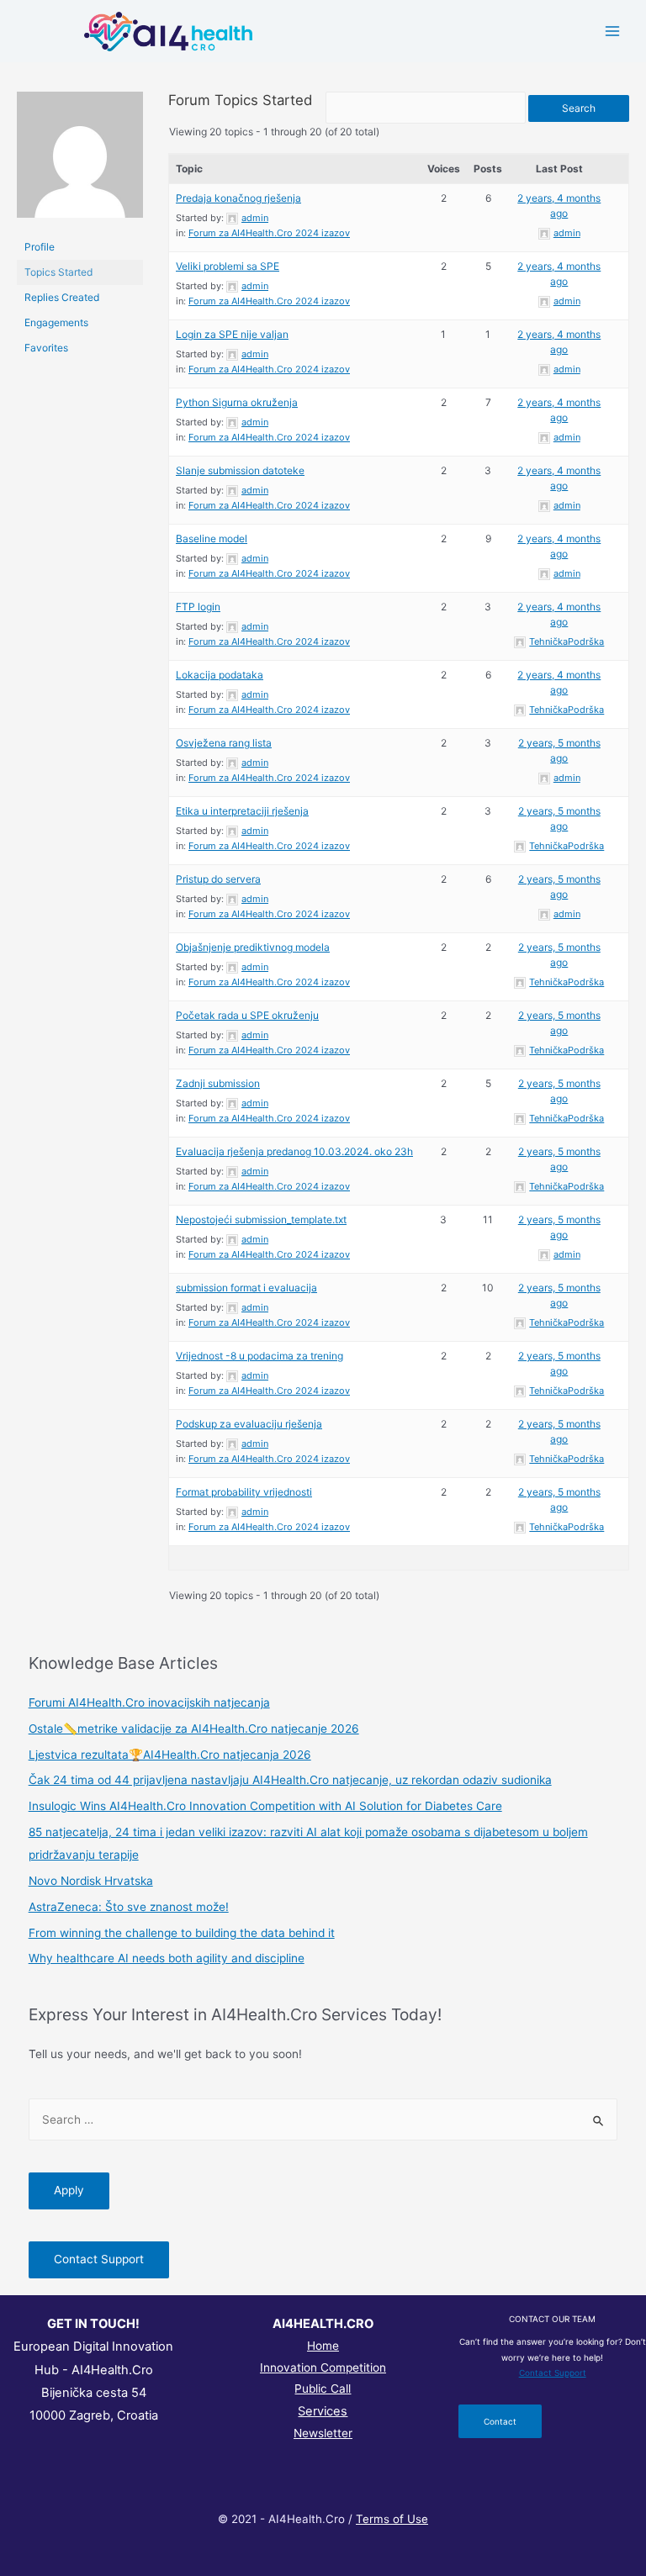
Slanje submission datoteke (240, 470)
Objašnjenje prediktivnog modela (253, 947)
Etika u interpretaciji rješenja (242, 811)
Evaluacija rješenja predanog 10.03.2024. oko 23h (294, 1151)
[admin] (80, 162)
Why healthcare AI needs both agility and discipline (167, 1958)
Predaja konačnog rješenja (238, 198)
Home (323, 2346)
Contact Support (99, 2259)
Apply (69, 2190)
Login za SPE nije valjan (232, 334)
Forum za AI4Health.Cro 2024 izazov (269, 233)
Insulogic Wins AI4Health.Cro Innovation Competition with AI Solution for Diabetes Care (265, 1806)
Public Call (323, 2389)
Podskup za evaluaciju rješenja (249, 1424)
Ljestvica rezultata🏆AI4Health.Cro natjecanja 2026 (170, 1755)
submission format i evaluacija (246, 1288)
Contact (500, 2421)
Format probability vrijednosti (244, 1492)
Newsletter (323, 2433)
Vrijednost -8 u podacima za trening (259, 1356)
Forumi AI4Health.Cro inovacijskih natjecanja (149, 1702)
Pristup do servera (218, 879)
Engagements (56, 322)
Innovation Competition (323, 2367)
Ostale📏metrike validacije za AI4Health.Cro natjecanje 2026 (194, 1729)
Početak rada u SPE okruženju (247, 1015)
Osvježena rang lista (224, 743)
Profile (40, 247)
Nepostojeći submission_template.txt (261, 1219)
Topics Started (58, 272)
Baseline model (212, 538)
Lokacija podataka (220, 675)
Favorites (46, 348)
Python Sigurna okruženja (237, 402)
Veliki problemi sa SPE (228, 266)
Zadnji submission (218, 1083)
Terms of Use (392, 2519)
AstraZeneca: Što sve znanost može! (129, 1907)
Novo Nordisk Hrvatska (91, 1881)
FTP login (198, 607)
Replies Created (62, 297)
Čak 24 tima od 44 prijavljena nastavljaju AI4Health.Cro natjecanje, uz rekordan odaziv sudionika (290, 1780)
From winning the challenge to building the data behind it (182, 1933)
